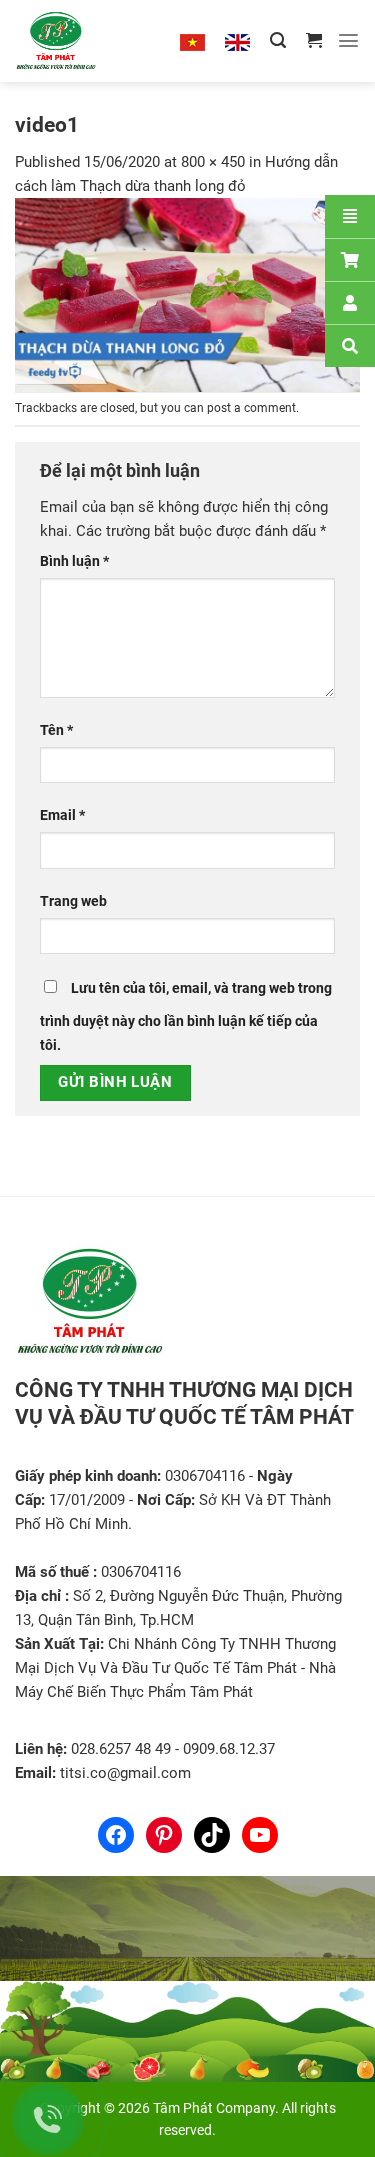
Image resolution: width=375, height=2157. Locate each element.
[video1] (187, 294)
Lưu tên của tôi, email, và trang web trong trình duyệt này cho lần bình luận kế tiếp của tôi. (186, 1016)
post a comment (251, 408)
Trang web (73, 901)
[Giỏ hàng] (314, 40)
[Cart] (350, 259)
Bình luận (74, 561)
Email (62, 815)
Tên (56, 730)
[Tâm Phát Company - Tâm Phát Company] (79, 41)
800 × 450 (213, 162)
